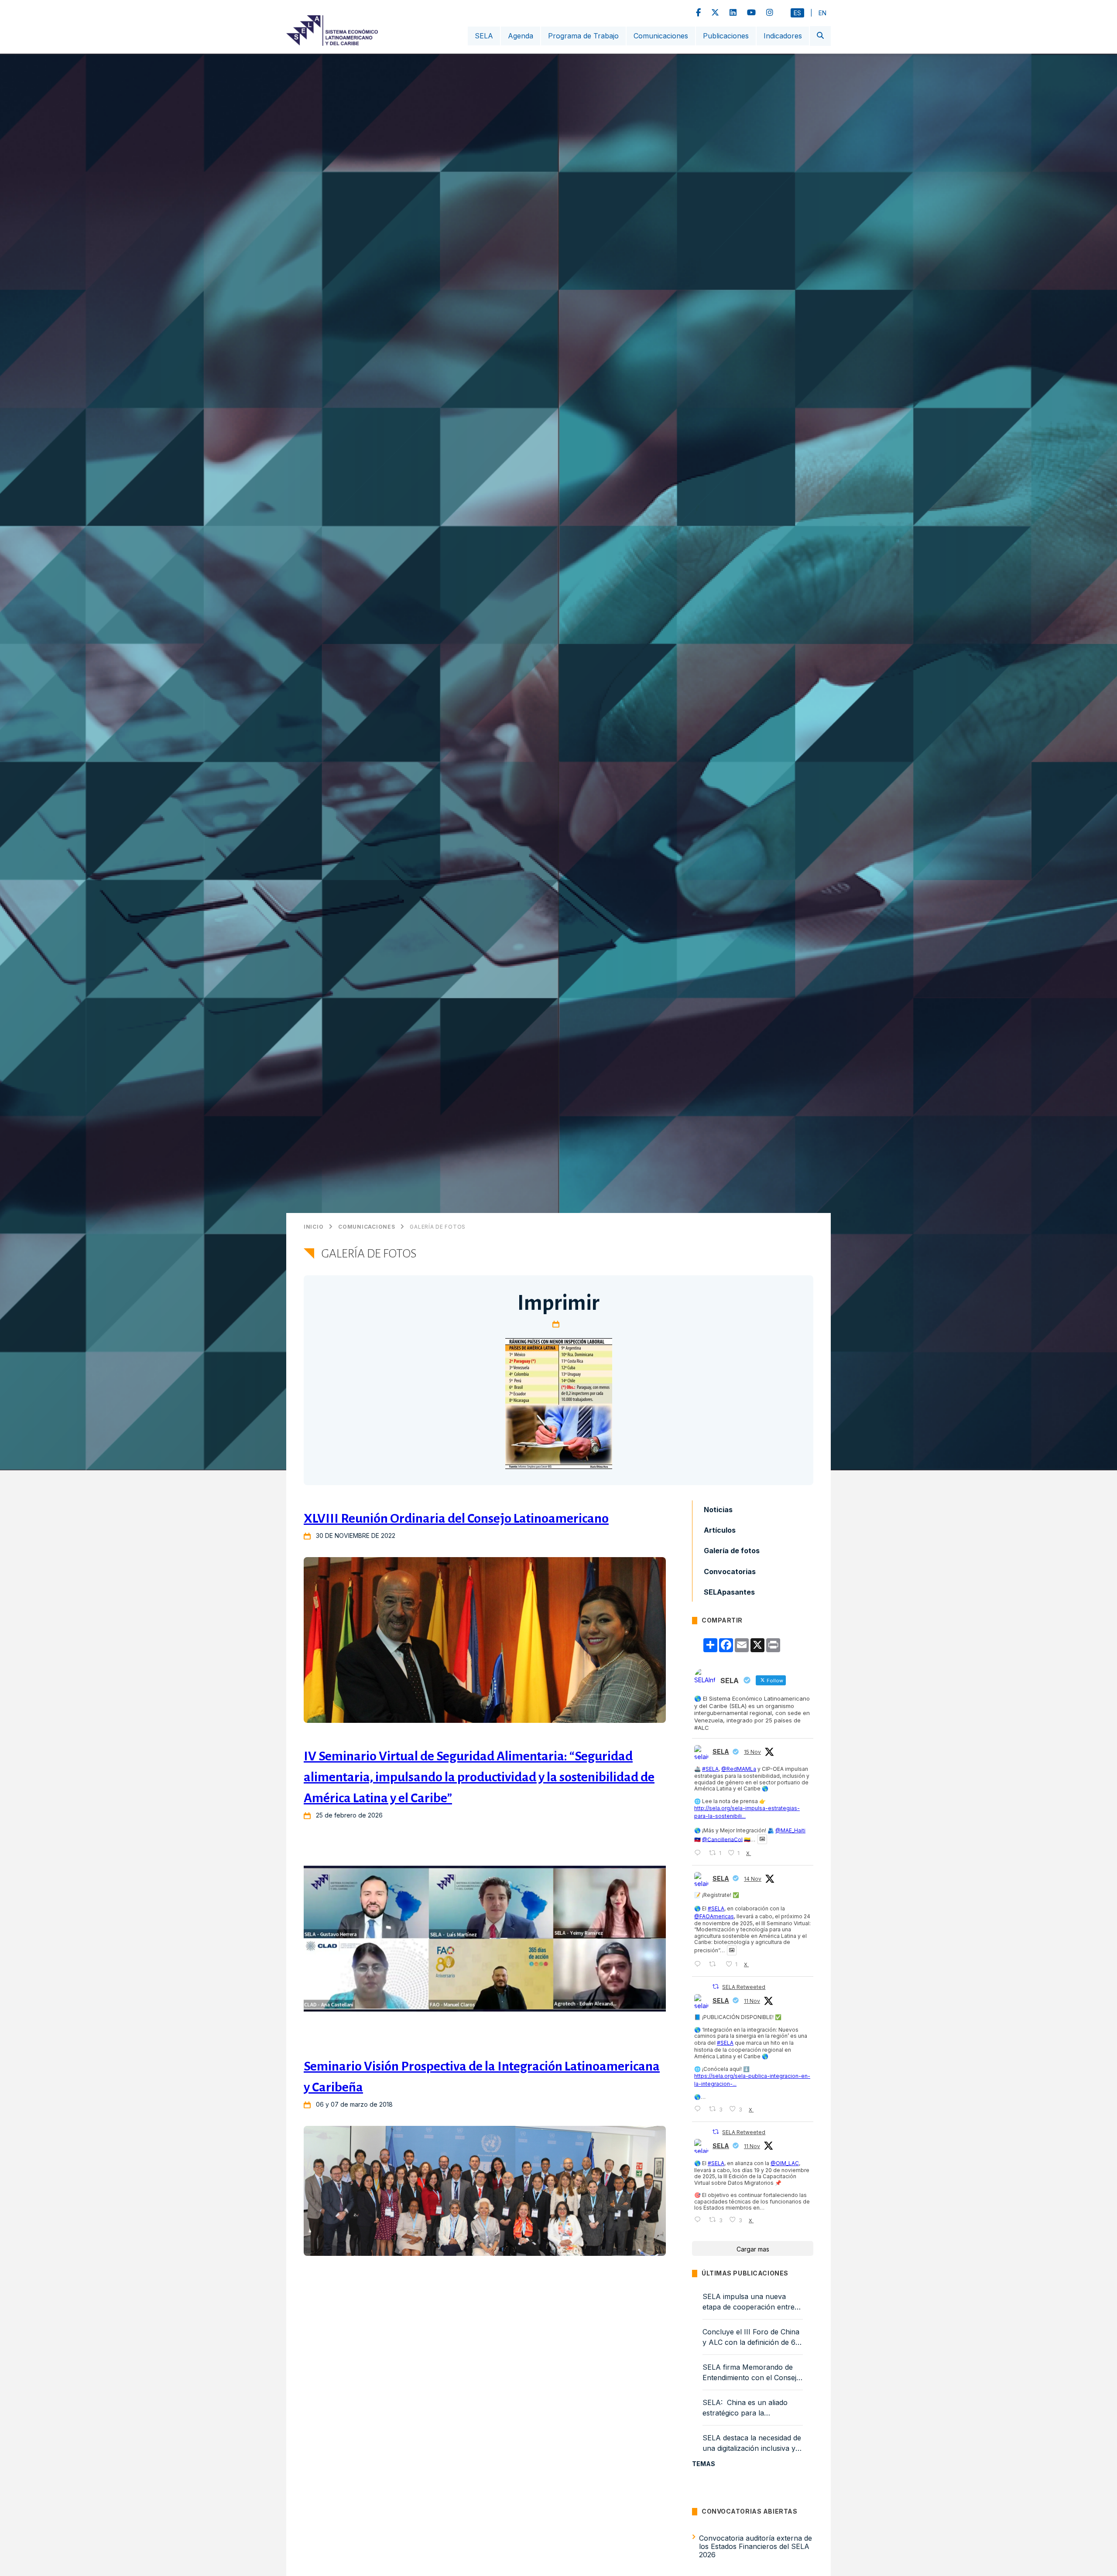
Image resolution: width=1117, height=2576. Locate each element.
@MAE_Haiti (790, 1830)
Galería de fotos (438, 1227)
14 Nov (753, 1879)
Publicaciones (726, 36)
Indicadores (783, 36)
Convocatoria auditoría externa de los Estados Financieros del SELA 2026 (756, 2546)
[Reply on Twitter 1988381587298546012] (699, 2220)
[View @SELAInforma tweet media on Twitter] (762, 1839)
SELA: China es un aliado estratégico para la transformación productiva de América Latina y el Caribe (752, 2408)
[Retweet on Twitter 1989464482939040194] (715, 1964)
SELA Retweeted (744, 1987)
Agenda (521, 36)
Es (797, 13)
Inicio (314, 1227)
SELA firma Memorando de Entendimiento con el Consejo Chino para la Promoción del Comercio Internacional (752, 2373)
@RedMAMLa (739, 1769)
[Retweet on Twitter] (716, 1987)
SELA (484, 36)
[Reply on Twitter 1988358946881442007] (699, 2109)
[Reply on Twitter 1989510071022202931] (699, 1853)
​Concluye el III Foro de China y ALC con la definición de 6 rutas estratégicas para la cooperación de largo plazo (751, 2337)
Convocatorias (730, 1571)
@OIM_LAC (785, 2163)
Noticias (718, 1510)
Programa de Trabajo (583, 36)
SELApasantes (729, 1592)
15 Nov (752, 1752)
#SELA (710, 1769)
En (822, 13)
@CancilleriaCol (722, 1839)
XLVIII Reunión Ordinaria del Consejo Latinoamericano (456, 1518)
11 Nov (752, 2001)
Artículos (720, 1530)
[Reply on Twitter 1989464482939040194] (699, 1964)
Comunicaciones (661, 36)
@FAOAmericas (714, 1916)
